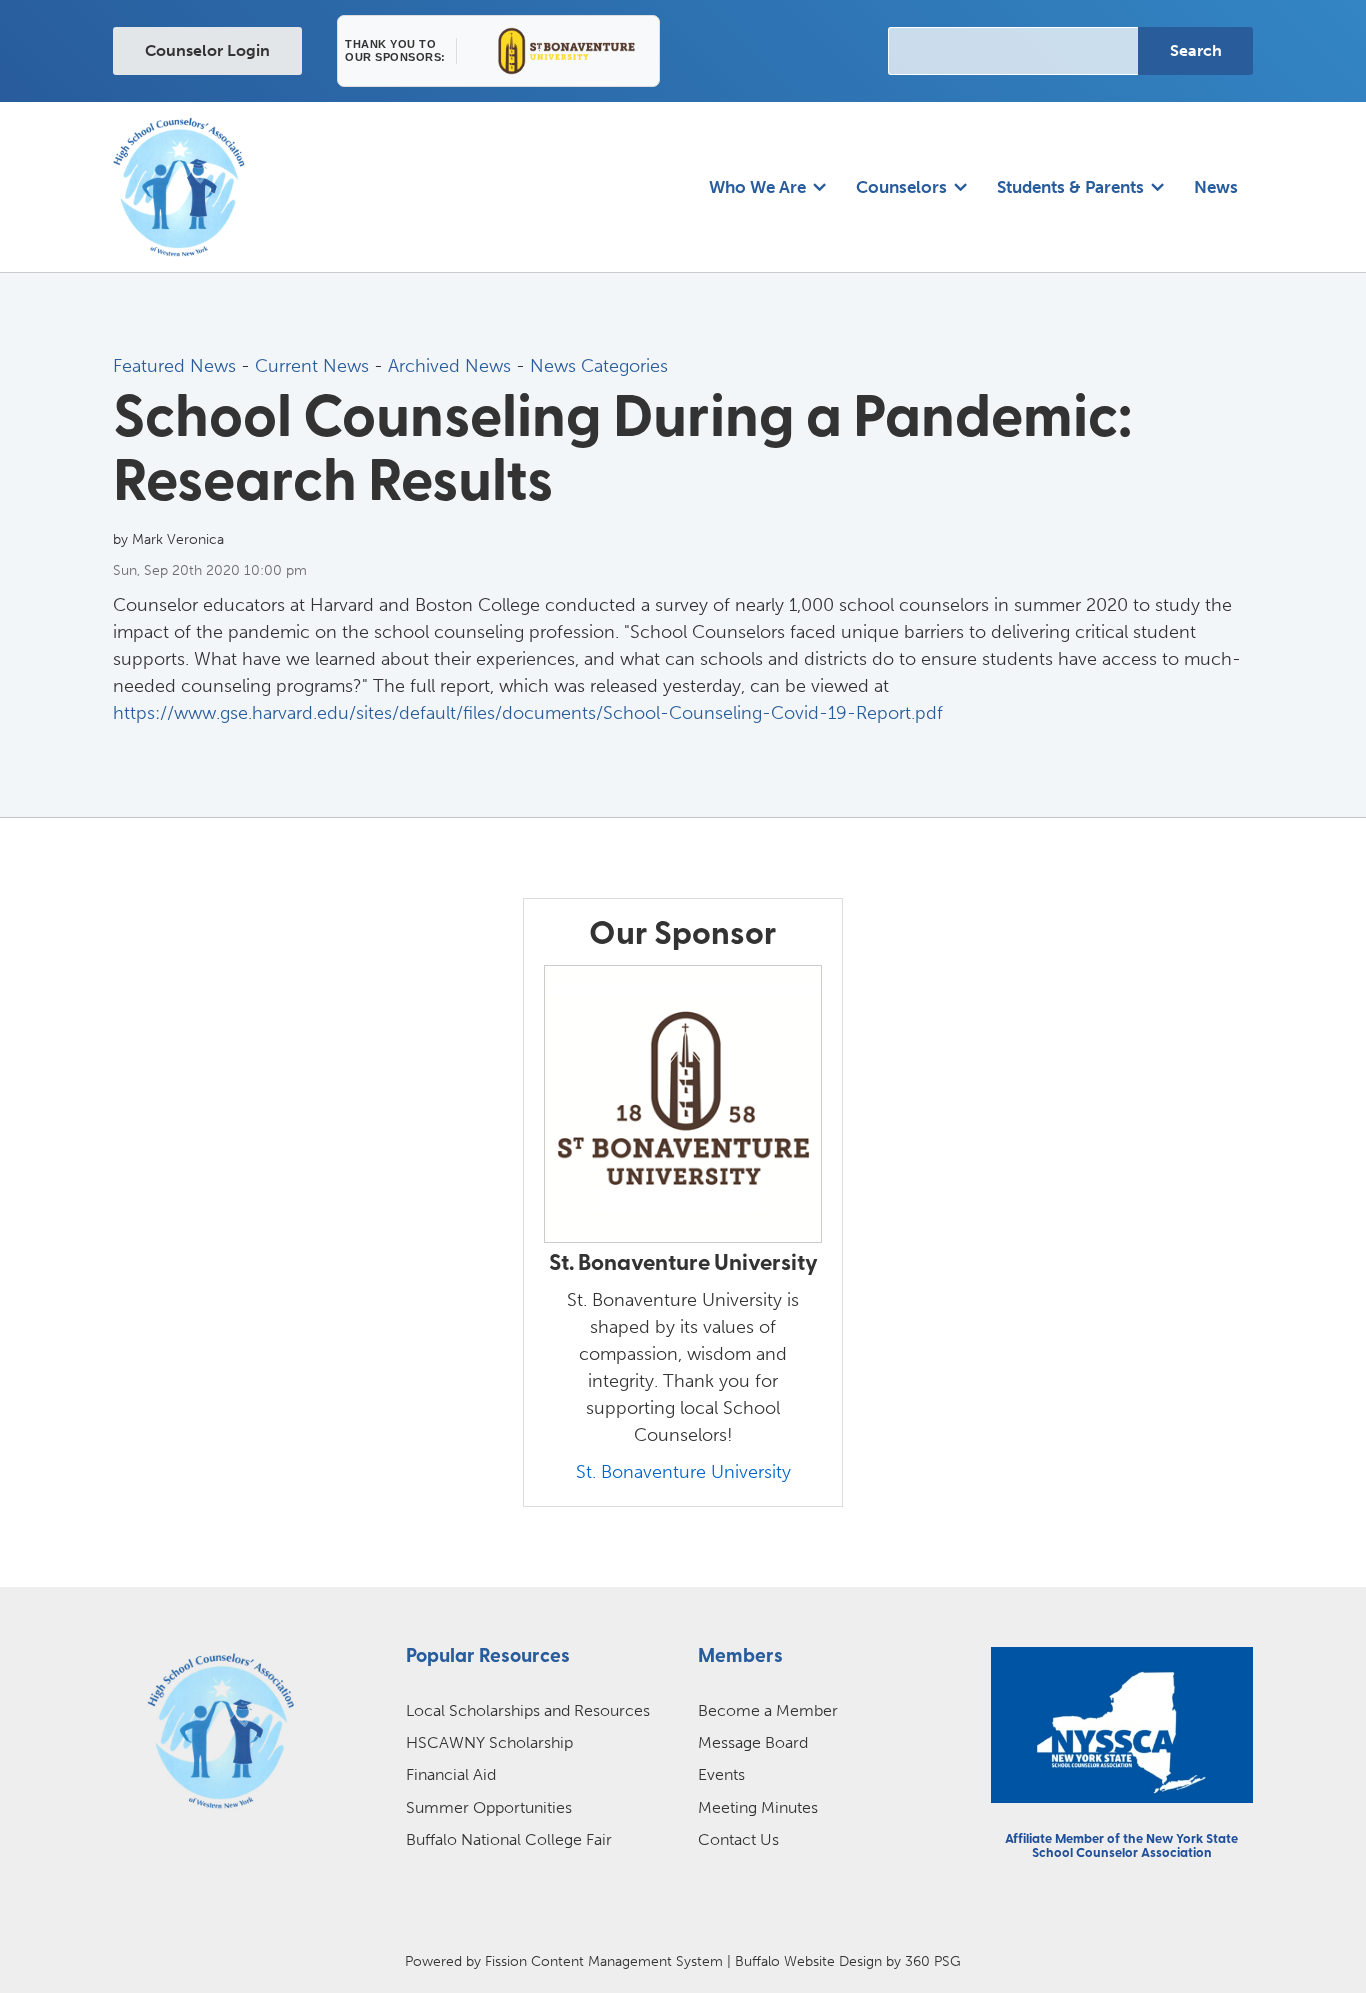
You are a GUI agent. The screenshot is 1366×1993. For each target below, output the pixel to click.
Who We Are (757, 187)
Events (721, 1774)
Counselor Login (207, 50)
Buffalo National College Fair (509, 1839)
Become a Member (768, 1710)
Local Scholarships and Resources (528, 1710)
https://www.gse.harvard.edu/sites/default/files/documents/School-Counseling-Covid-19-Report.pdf (528, 713)
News (1216, 187)
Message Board (753, 1742)
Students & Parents (1070, 187)
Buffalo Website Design (808, 1961)
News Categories (599, 366)
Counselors (901, 187)
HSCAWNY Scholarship (489, 1742)
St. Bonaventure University (683, 1472)
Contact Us (738, 1839)
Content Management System (627, 1961)
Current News (312, 366)
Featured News (174, 366)
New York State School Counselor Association (1135, 1846)
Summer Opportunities (489, 1807)
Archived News (449, 366)
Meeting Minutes (758, 1807)
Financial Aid (451, 1774)
